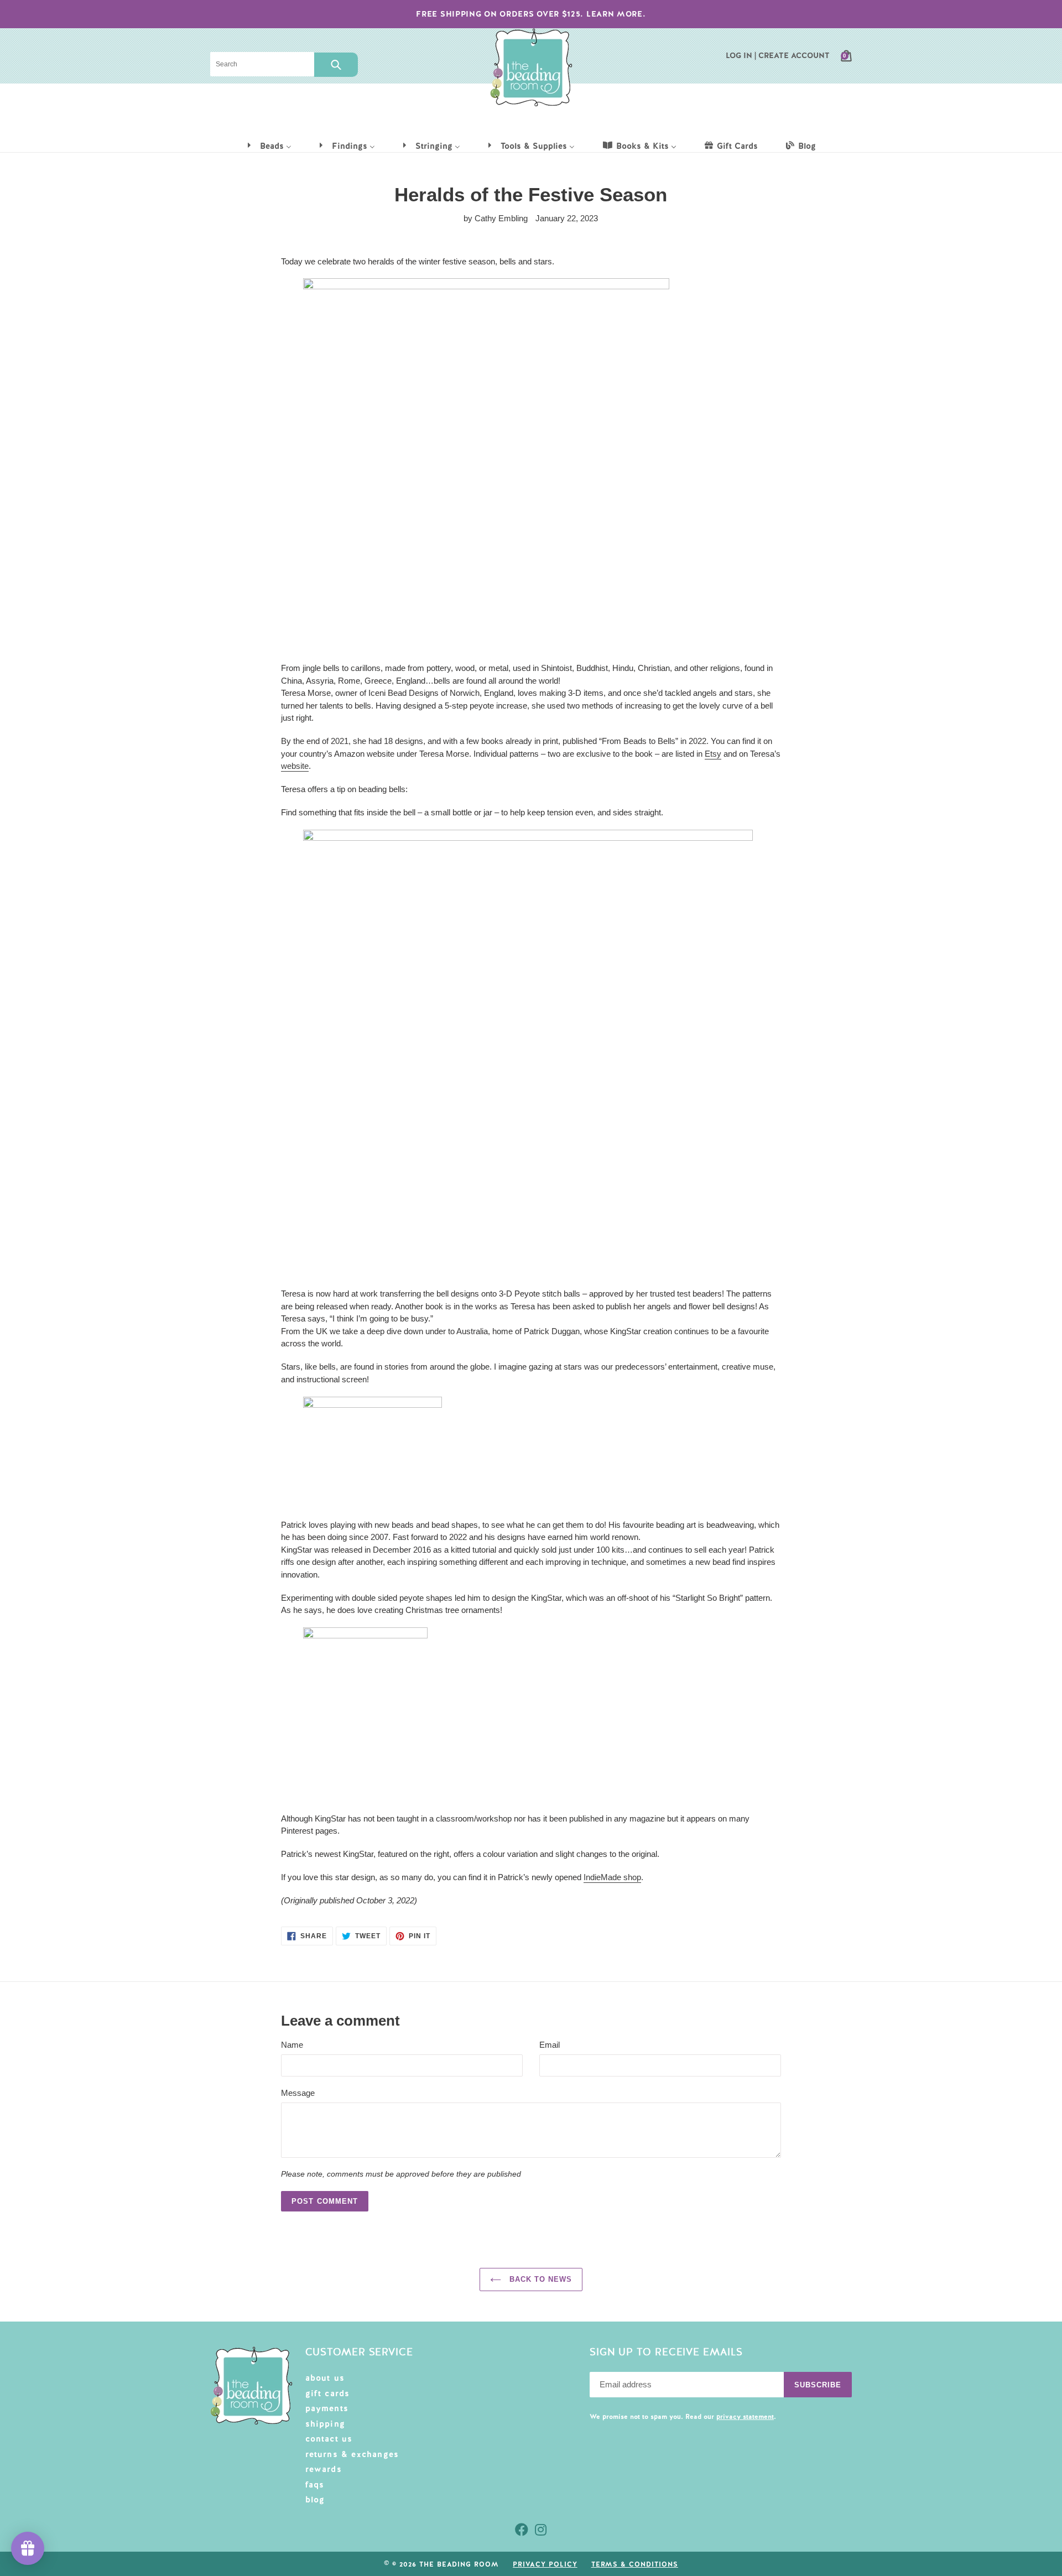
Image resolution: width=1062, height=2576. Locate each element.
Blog (315, 2500)
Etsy (713, 754)
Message (298, 2093)
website (295, 766)
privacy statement (745, 2417)
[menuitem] (269, 145)
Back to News (540, 2279)
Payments (327, 2408)
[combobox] (262, 64)
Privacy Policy (545, 2564)
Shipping (326, 2424)
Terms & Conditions (635, 2564)
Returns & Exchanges (352, 2454)
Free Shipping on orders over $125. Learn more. (531, 14)
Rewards (324, 2469)
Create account (794, 55)
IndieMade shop (612, 1877)
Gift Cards (328, 2393)
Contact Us (329, 2439)
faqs (315, 2485)
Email (550, 2045)
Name (292, 2045)
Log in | (741, 55)
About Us (325, 2378)
